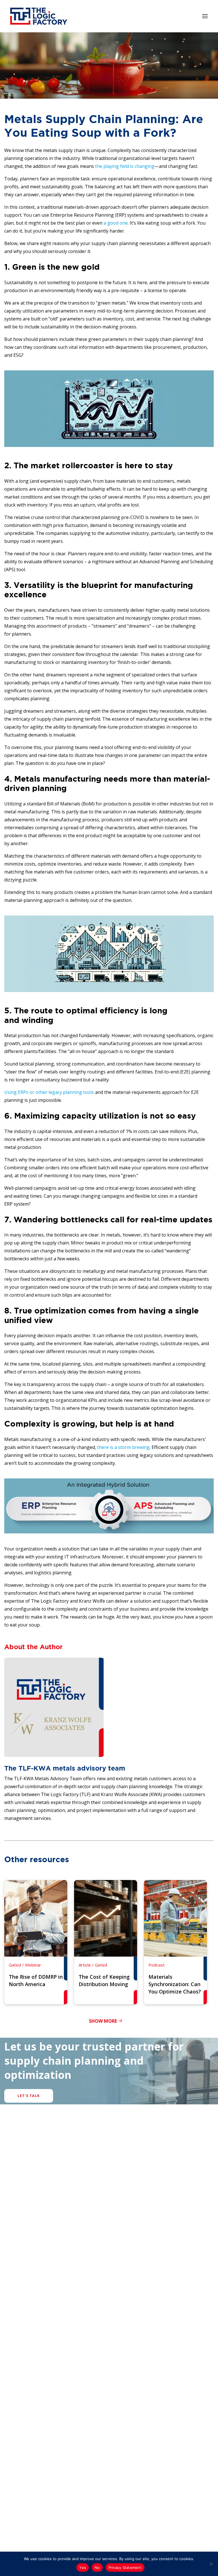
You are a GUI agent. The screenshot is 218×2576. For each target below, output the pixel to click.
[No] (211, 2564)
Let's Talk (29, 2096)
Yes (83, 2567)
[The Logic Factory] (39, 16)
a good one (116, 223)
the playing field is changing (125, 166)
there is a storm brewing (123, 1447)
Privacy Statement (125, 2567)
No (97, 2567)
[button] (205, 16)
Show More (103, 2021)
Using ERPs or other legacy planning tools (49, 1092)
